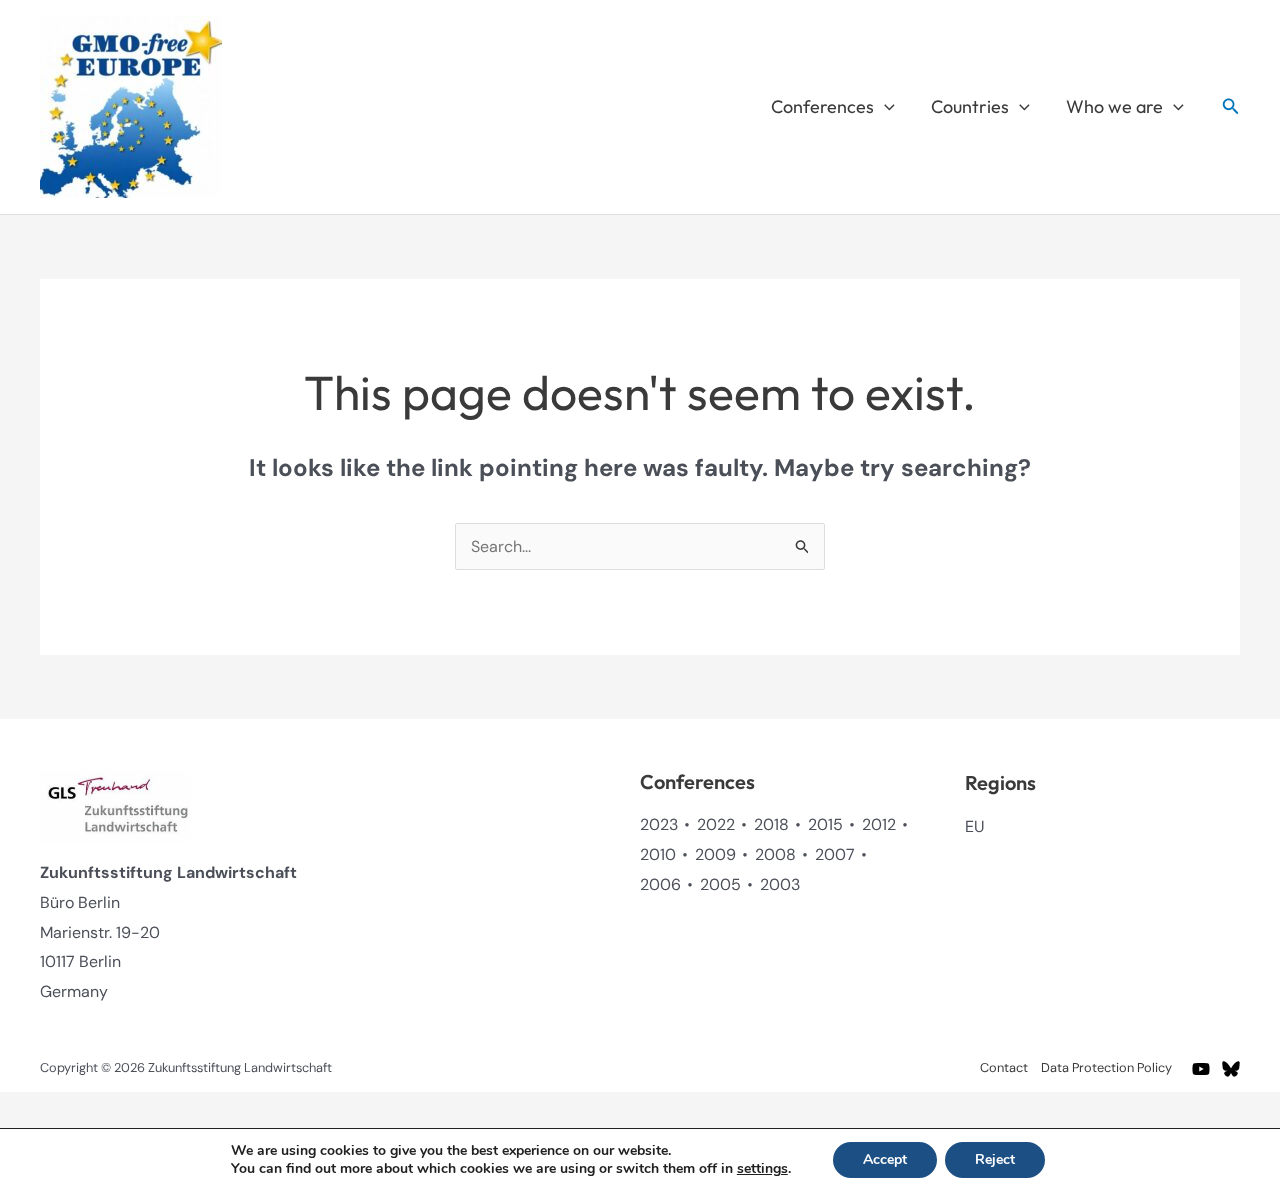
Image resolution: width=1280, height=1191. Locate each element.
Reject (995, 1159)
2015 (825, 824)
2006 (660, 884)
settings (762, 1169)
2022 (716, 824)
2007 (835, 854)
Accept (885, 1159)
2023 (659, 824)
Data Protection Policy (1106, 1067)
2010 (658, 854)
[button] (884, 107)
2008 (775, 854)
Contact (1004, 1067)
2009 (715, 854)
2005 (720, 884)
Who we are (1114, 106)
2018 (771, 824)
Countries (970, 106)
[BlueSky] (1231, 1069)
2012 (879, 824)
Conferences (822, 106)
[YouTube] (1201, 1069)
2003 (780, 884)
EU (974, 826)
